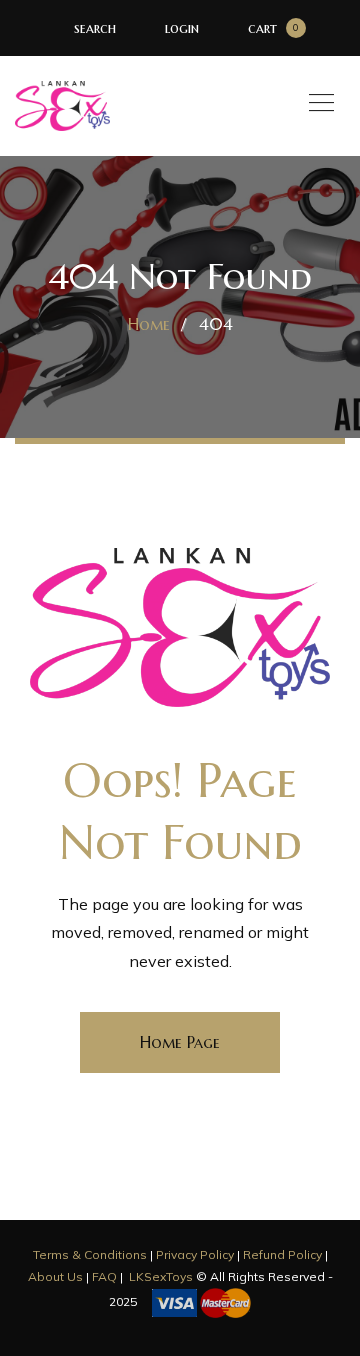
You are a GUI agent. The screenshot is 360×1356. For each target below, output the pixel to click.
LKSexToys (161, 1276)
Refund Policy (282, 1254)
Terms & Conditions (90, 1254)
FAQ (104, 1276)
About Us (55, 1276)
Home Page (180, 1042)
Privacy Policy (195, 1254)
